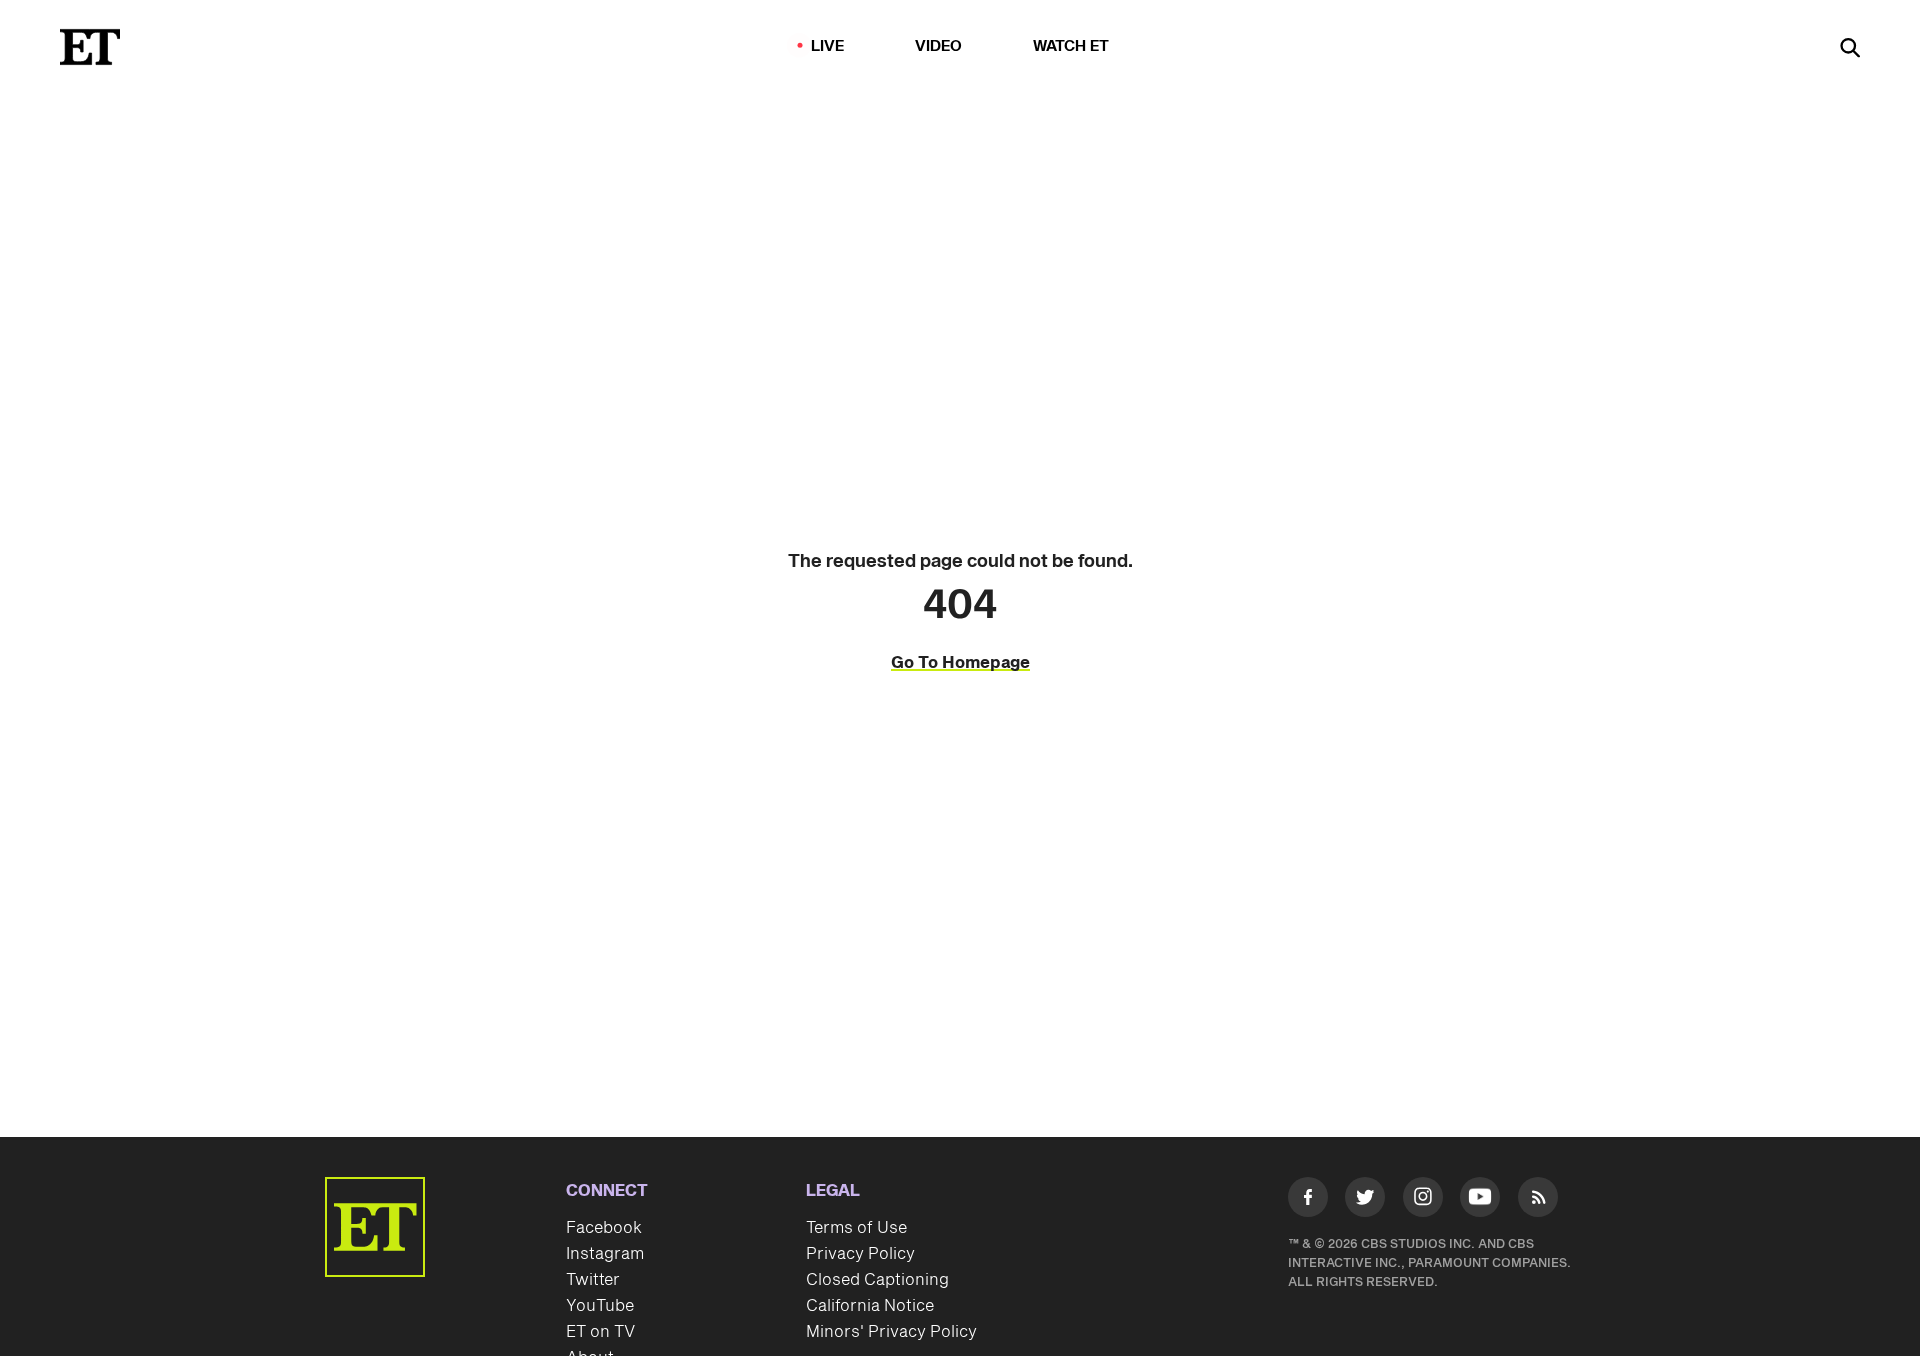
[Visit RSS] (1538, 1201)
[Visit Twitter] (1365, 1201)
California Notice (870, 1306)
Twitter (593, 1280)
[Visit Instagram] (1423, 1201)
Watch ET (1071, 46)
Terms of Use (856, 1228)
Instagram (605, 1254)
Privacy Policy (860, 1254)
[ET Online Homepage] (90, 47)
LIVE (828, 46)
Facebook (604, 1228)
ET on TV (600, 1332)
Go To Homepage (960, 663)
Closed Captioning (877, 1280)
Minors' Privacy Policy (891, 1332)
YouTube (600, 1306)
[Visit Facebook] (1308, 1201)
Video (939, 46)
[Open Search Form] (1850, 49)
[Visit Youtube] (1480, 1197)
